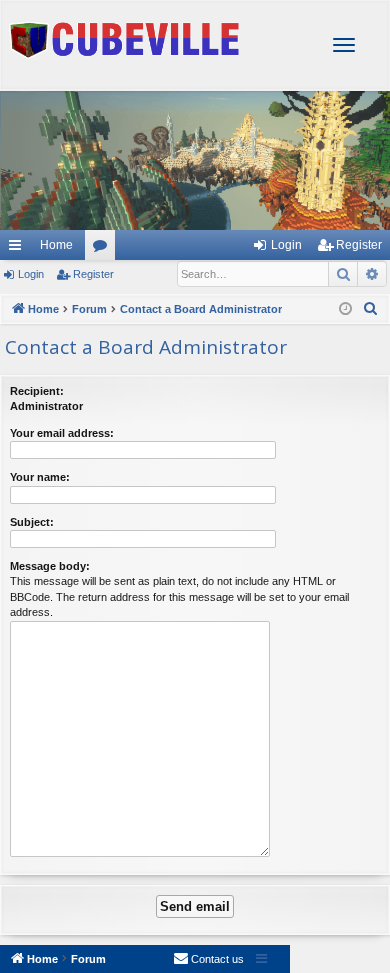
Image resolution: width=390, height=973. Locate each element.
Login (31, 274)
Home (56, 245)
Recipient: (37, 391)
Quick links (14, 245)
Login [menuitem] (286, 245)
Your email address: (62, 433)
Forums (104, 249)
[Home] (195, 100)
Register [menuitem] (359, 245)
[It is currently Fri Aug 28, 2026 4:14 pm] (345, 309)
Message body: (50, 566)
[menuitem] (371, 309)
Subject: (32, 522)
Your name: (40, 477)
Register (93, 274)
